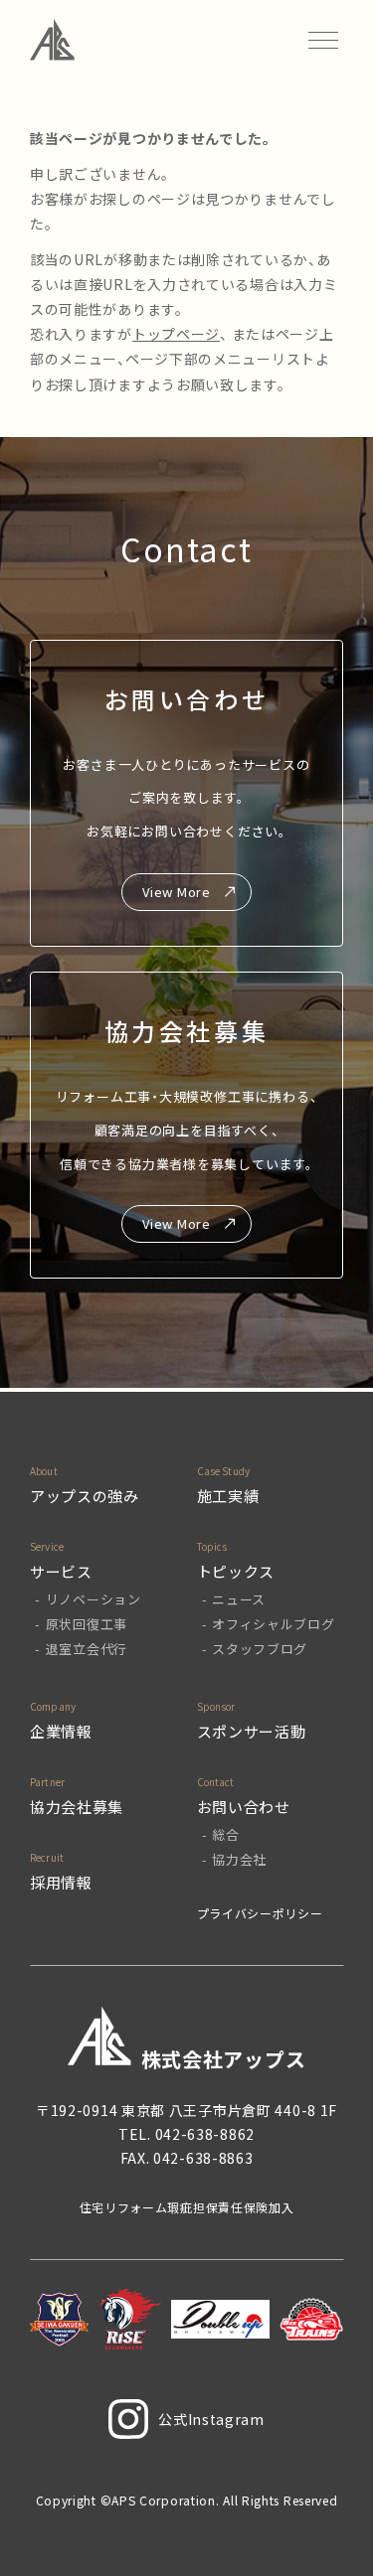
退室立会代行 (87, 1649)
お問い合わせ (244, 1807)
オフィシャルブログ (273, 1624)
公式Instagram (211, 2419)
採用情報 (61, 1882)
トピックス (236, 1571)
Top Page (333, 2526)
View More (176, 892)
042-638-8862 (205, 2134)
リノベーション (93, 1599)
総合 (225, 1834)
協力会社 (239, 1859)
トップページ (176, 334)
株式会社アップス (224, 2059)
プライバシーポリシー (260, 1913)
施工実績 (228, 1496)
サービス (61, 1571)
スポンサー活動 (252, 1731)
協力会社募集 (77, 1807)
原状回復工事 (87, 1624)
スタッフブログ (260, 1649)
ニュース (239, 1599)
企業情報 (61, 1731)
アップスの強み (85, 1496)
